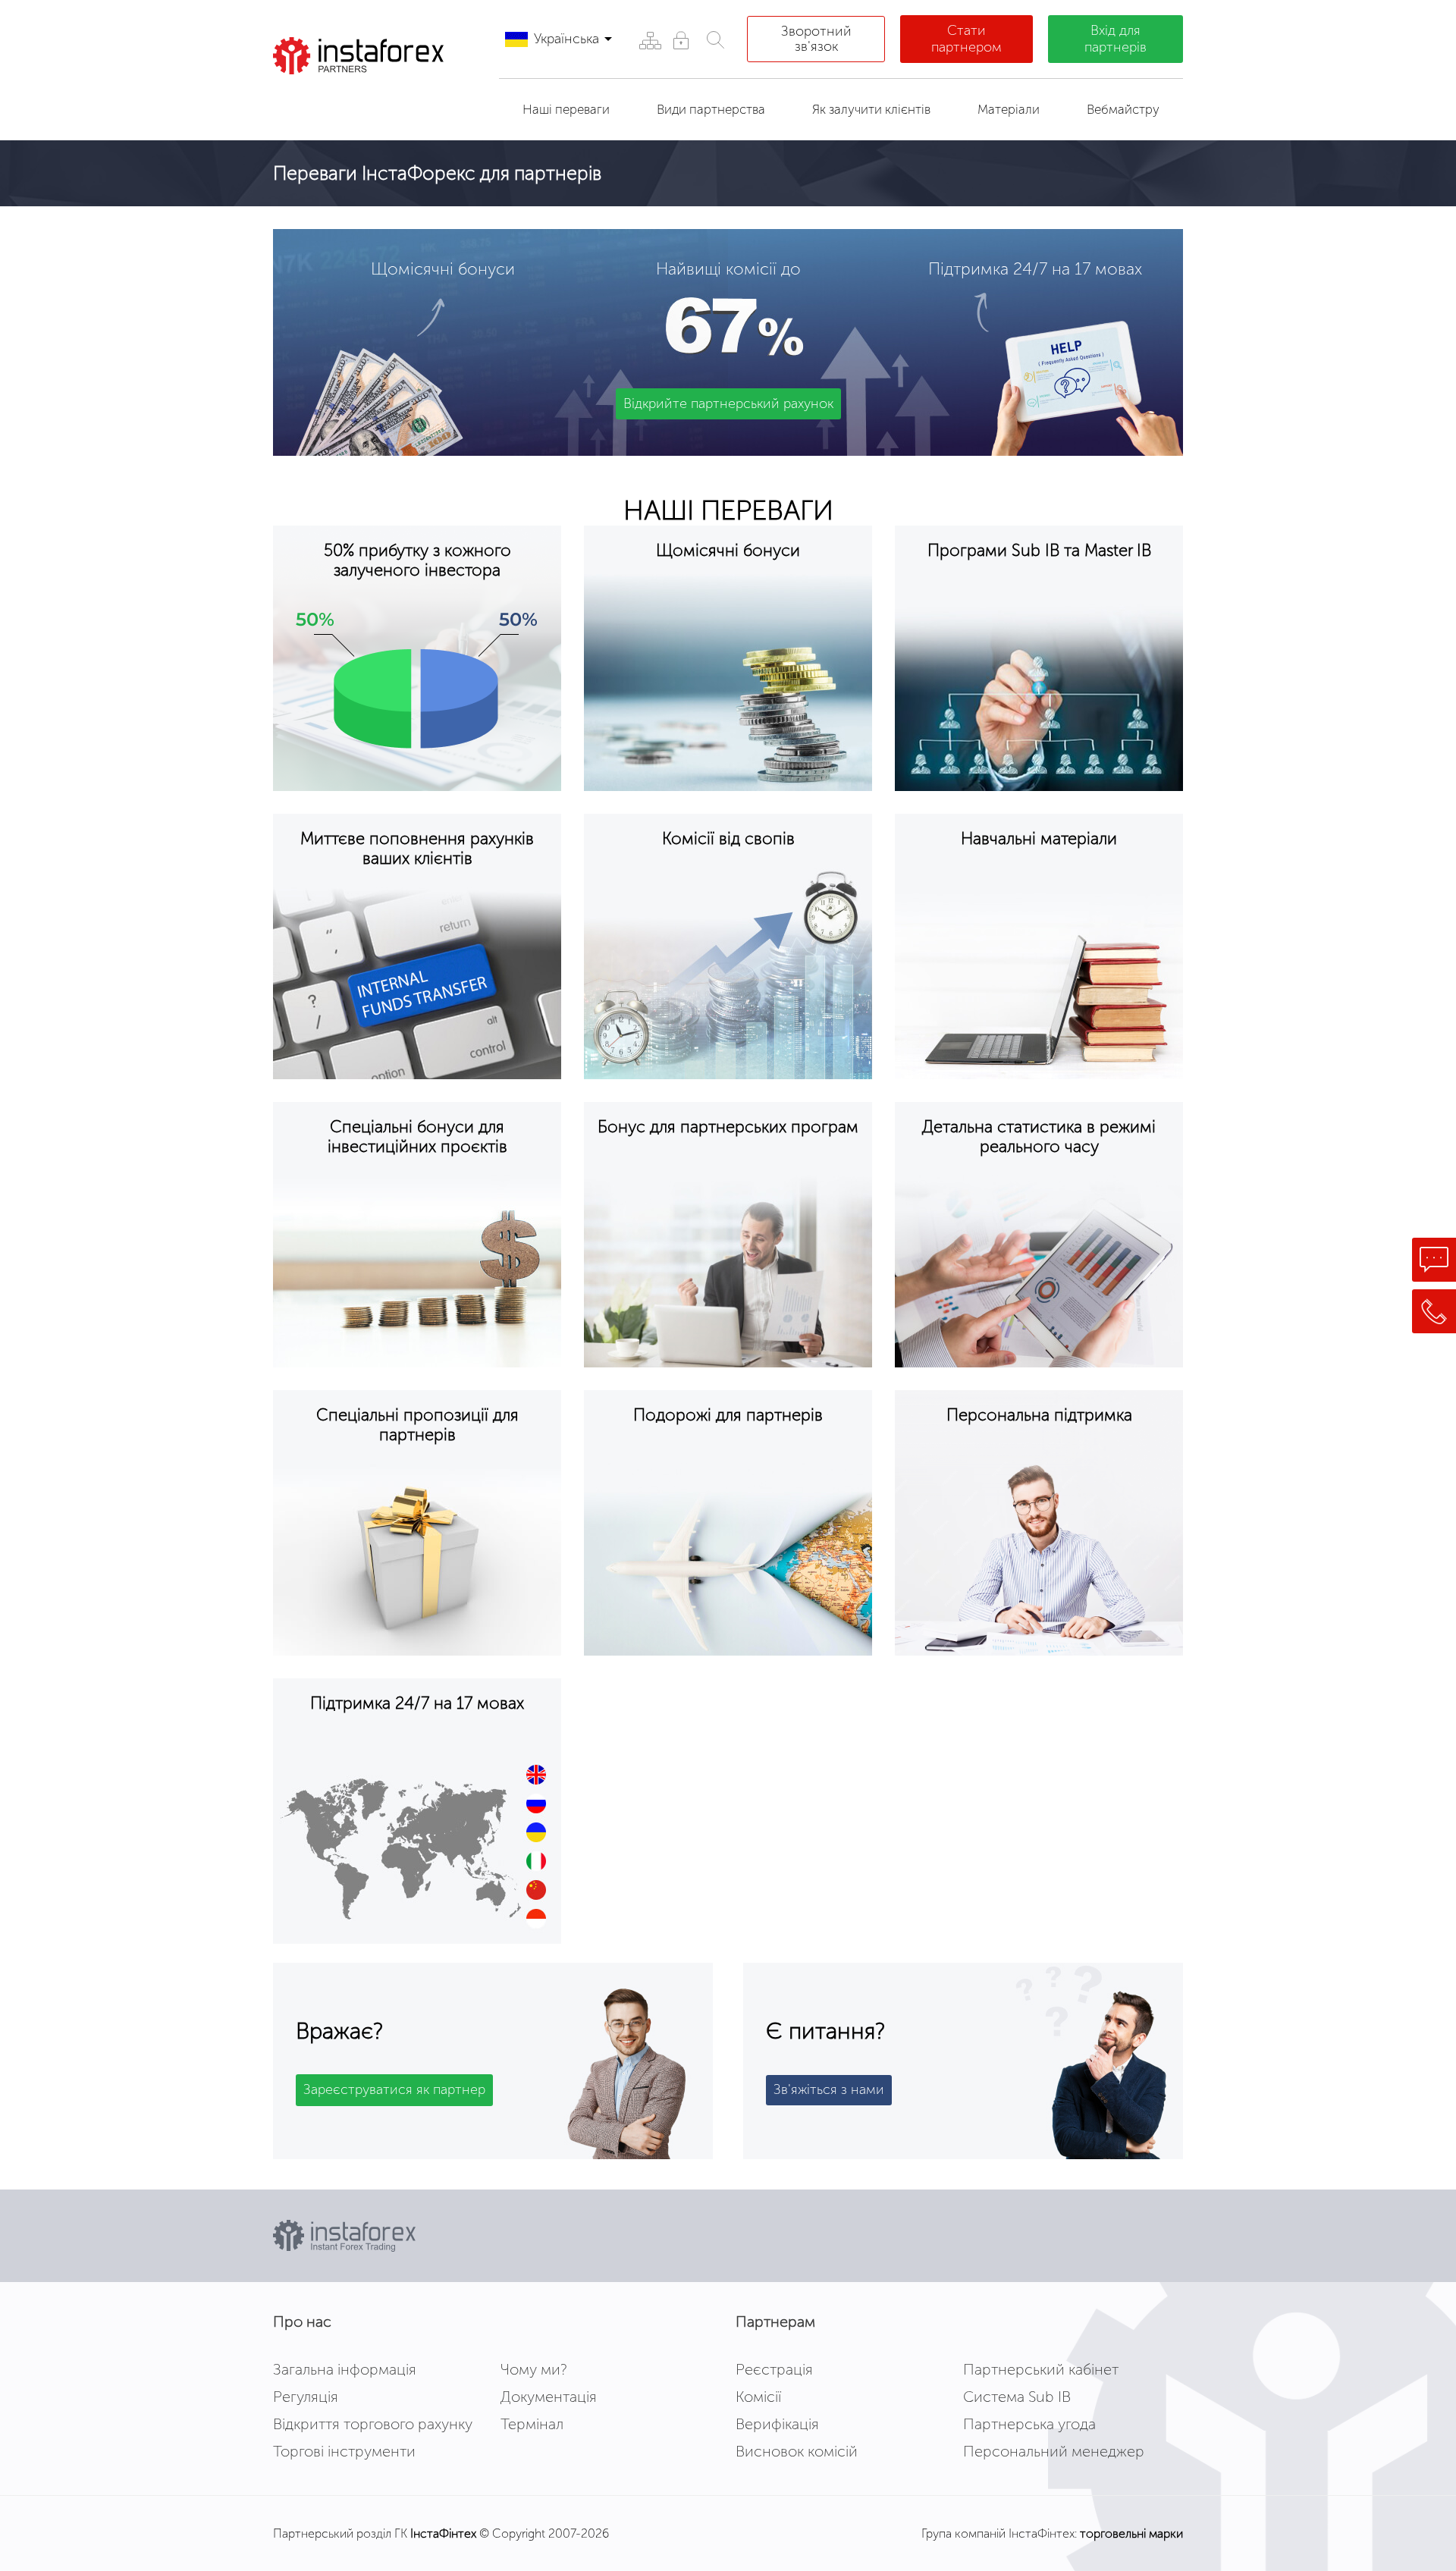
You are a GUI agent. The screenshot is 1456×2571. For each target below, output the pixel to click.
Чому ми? (534, 2369)
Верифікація (777, 2424)
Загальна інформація (345, 2369)
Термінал (532, 2424)
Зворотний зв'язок (816, 39)
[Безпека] (681, 40)
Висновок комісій (797, 2451)
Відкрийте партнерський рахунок (728, 403)
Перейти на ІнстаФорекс (371, 102)
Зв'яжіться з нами (829, 2089)
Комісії (758, 2397)
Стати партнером (966, 39)
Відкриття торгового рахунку (373, 2424)
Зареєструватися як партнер (394, 2089)
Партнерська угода (1029, 2424)
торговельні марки (1131, 2533)
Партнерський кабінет (1041, 2369)
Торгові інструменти (344, 2451)
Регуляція (306, 2397)
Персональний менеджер (1054, 2451)
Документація (549, 2397)
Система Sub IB (1017, 2397)
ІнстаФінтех (443, 2533)
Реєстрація (774, 2369)
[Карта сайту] (650, 40)
